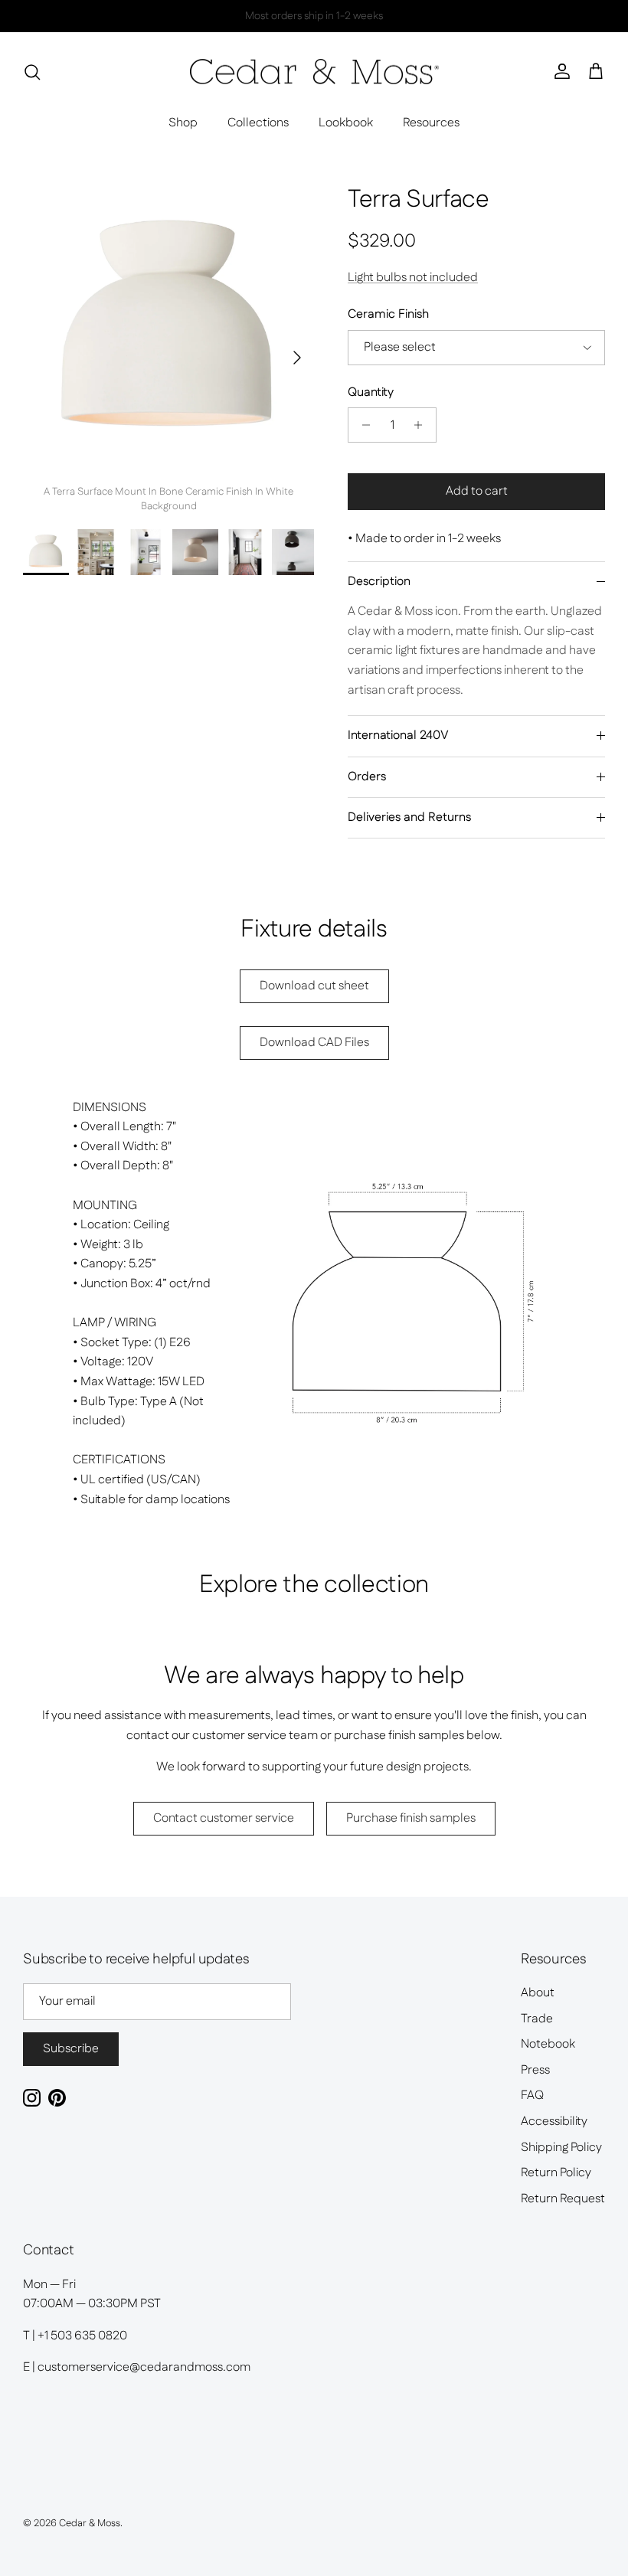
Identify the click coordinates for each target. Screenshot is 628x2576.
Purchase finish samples (411, 1818)
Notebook (548, 2044)
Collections (258, 123)
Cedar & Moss (90, 2523)
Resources (431, 123)
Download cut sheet (314, 986)
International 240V (398, 736)
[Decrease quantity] (362, 425)
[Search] (32, 72)
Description (379, 582)
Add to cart (477, 491)
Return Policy (556, 2173)
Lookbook (346, 123)
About (538, 1993)
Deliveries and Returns (409, 817)
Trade (537, 2019)
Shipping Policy (561, 2148)
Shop (183, 123)
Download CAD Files (314, 1043)
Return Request (563, 2199)
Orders (367, 777)
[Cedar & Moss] (314, 72)
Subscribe (71, 2049)
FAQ (532, 2095)
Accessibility (554, 2122)
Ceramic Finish (388, 315)
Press (535, 2070)
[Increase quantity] (422, 425)
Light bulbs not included (413, 278)
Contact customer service (224, 1818)
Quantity (371, 393)
